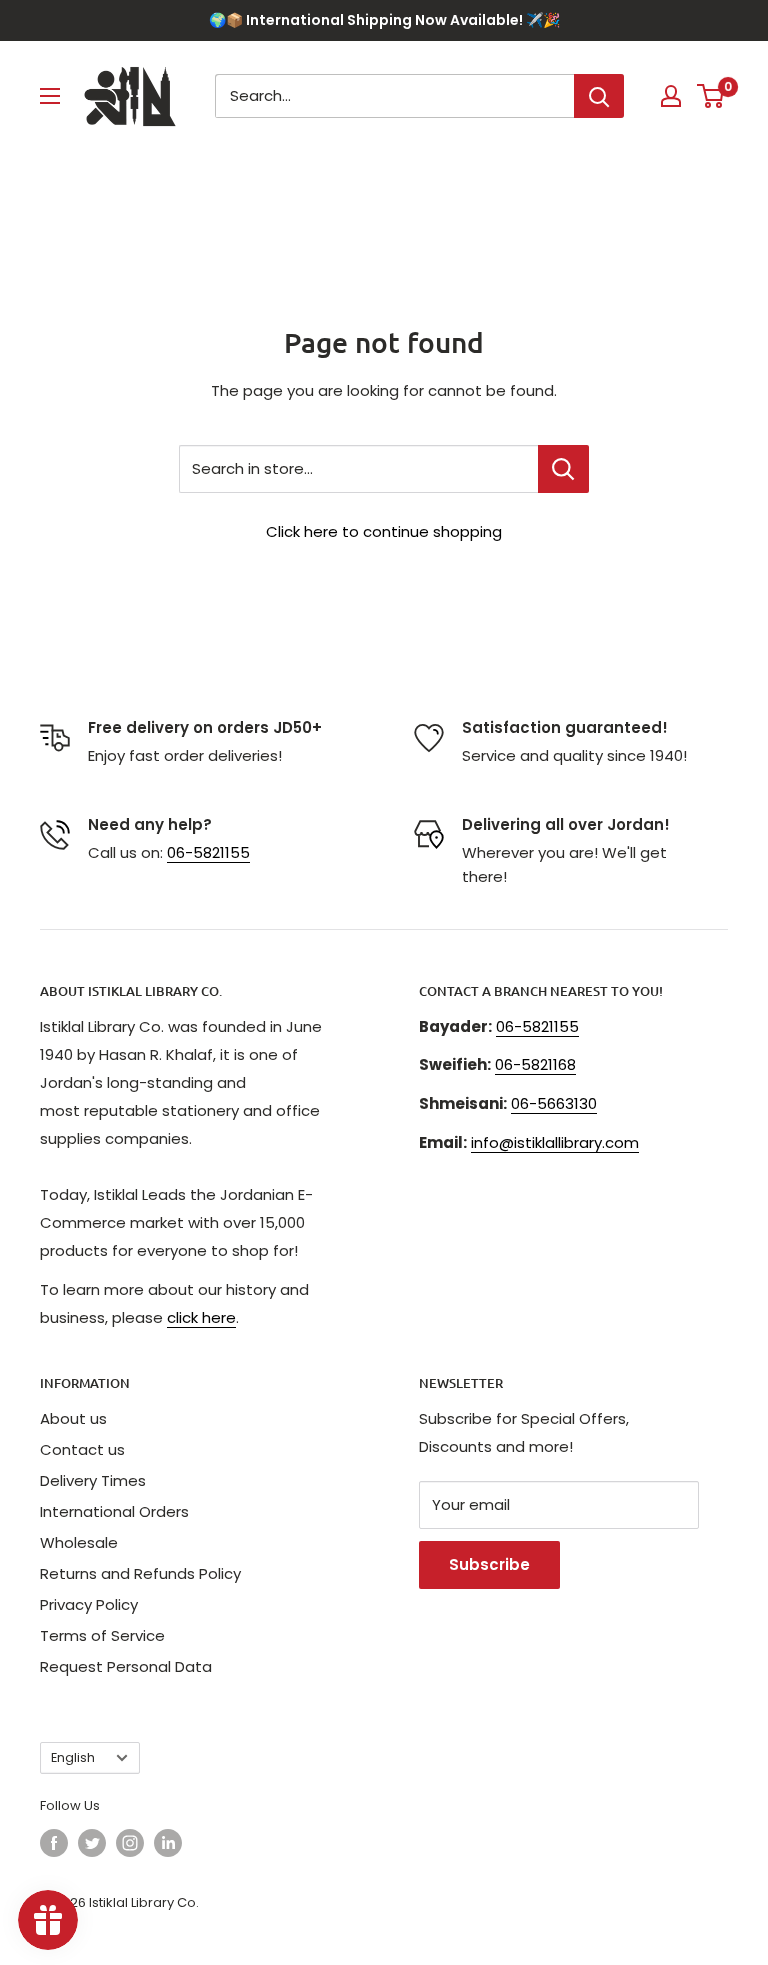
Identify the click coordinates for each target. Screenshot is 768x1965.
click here (201, 1317)
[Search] (599, 96)
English (73, 1757)
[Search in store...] (563, 469)
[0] (711, 96)
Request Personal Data (126, 1666)
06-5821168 (535, 1064)
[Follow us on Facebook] (54, 1843)
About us (73, 1418)
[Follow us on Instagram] (130, 1843)
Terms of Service (102, 1635)
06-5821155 (208, 852)
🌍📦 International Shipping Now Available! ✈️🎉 (384, 20)
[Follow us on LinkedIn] (168, 1843)
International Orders (114, 1511)
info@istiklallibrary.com (555, 1142)
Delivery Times (93, 1480)
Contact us (82, 1449)
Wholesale (79, 1542)
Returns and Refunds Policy (140, 1573)
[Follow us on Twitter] (92, 1843)
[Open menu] (50, 96)
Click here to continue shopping (384, 531)
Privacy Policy (89, 1604)
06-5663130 (554, 1103)
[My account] (671, 96)
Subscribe (489, 1564)
